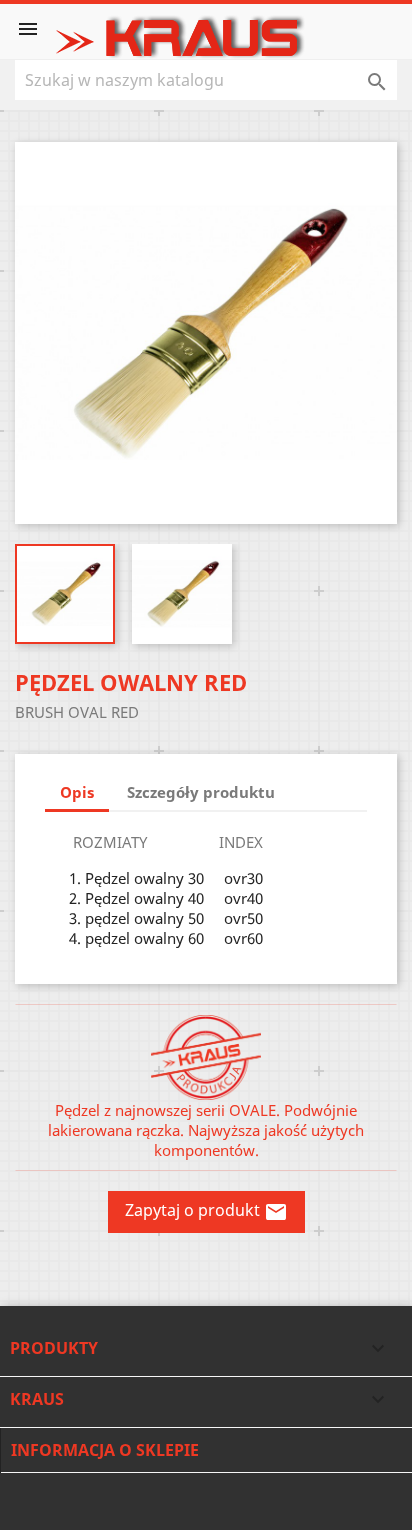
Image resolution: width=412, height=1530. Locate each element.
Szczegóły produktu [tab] (201, 792)
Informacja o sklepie (105, 1450)
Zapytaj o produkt (206, 1211)
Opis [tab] (77, 792)
